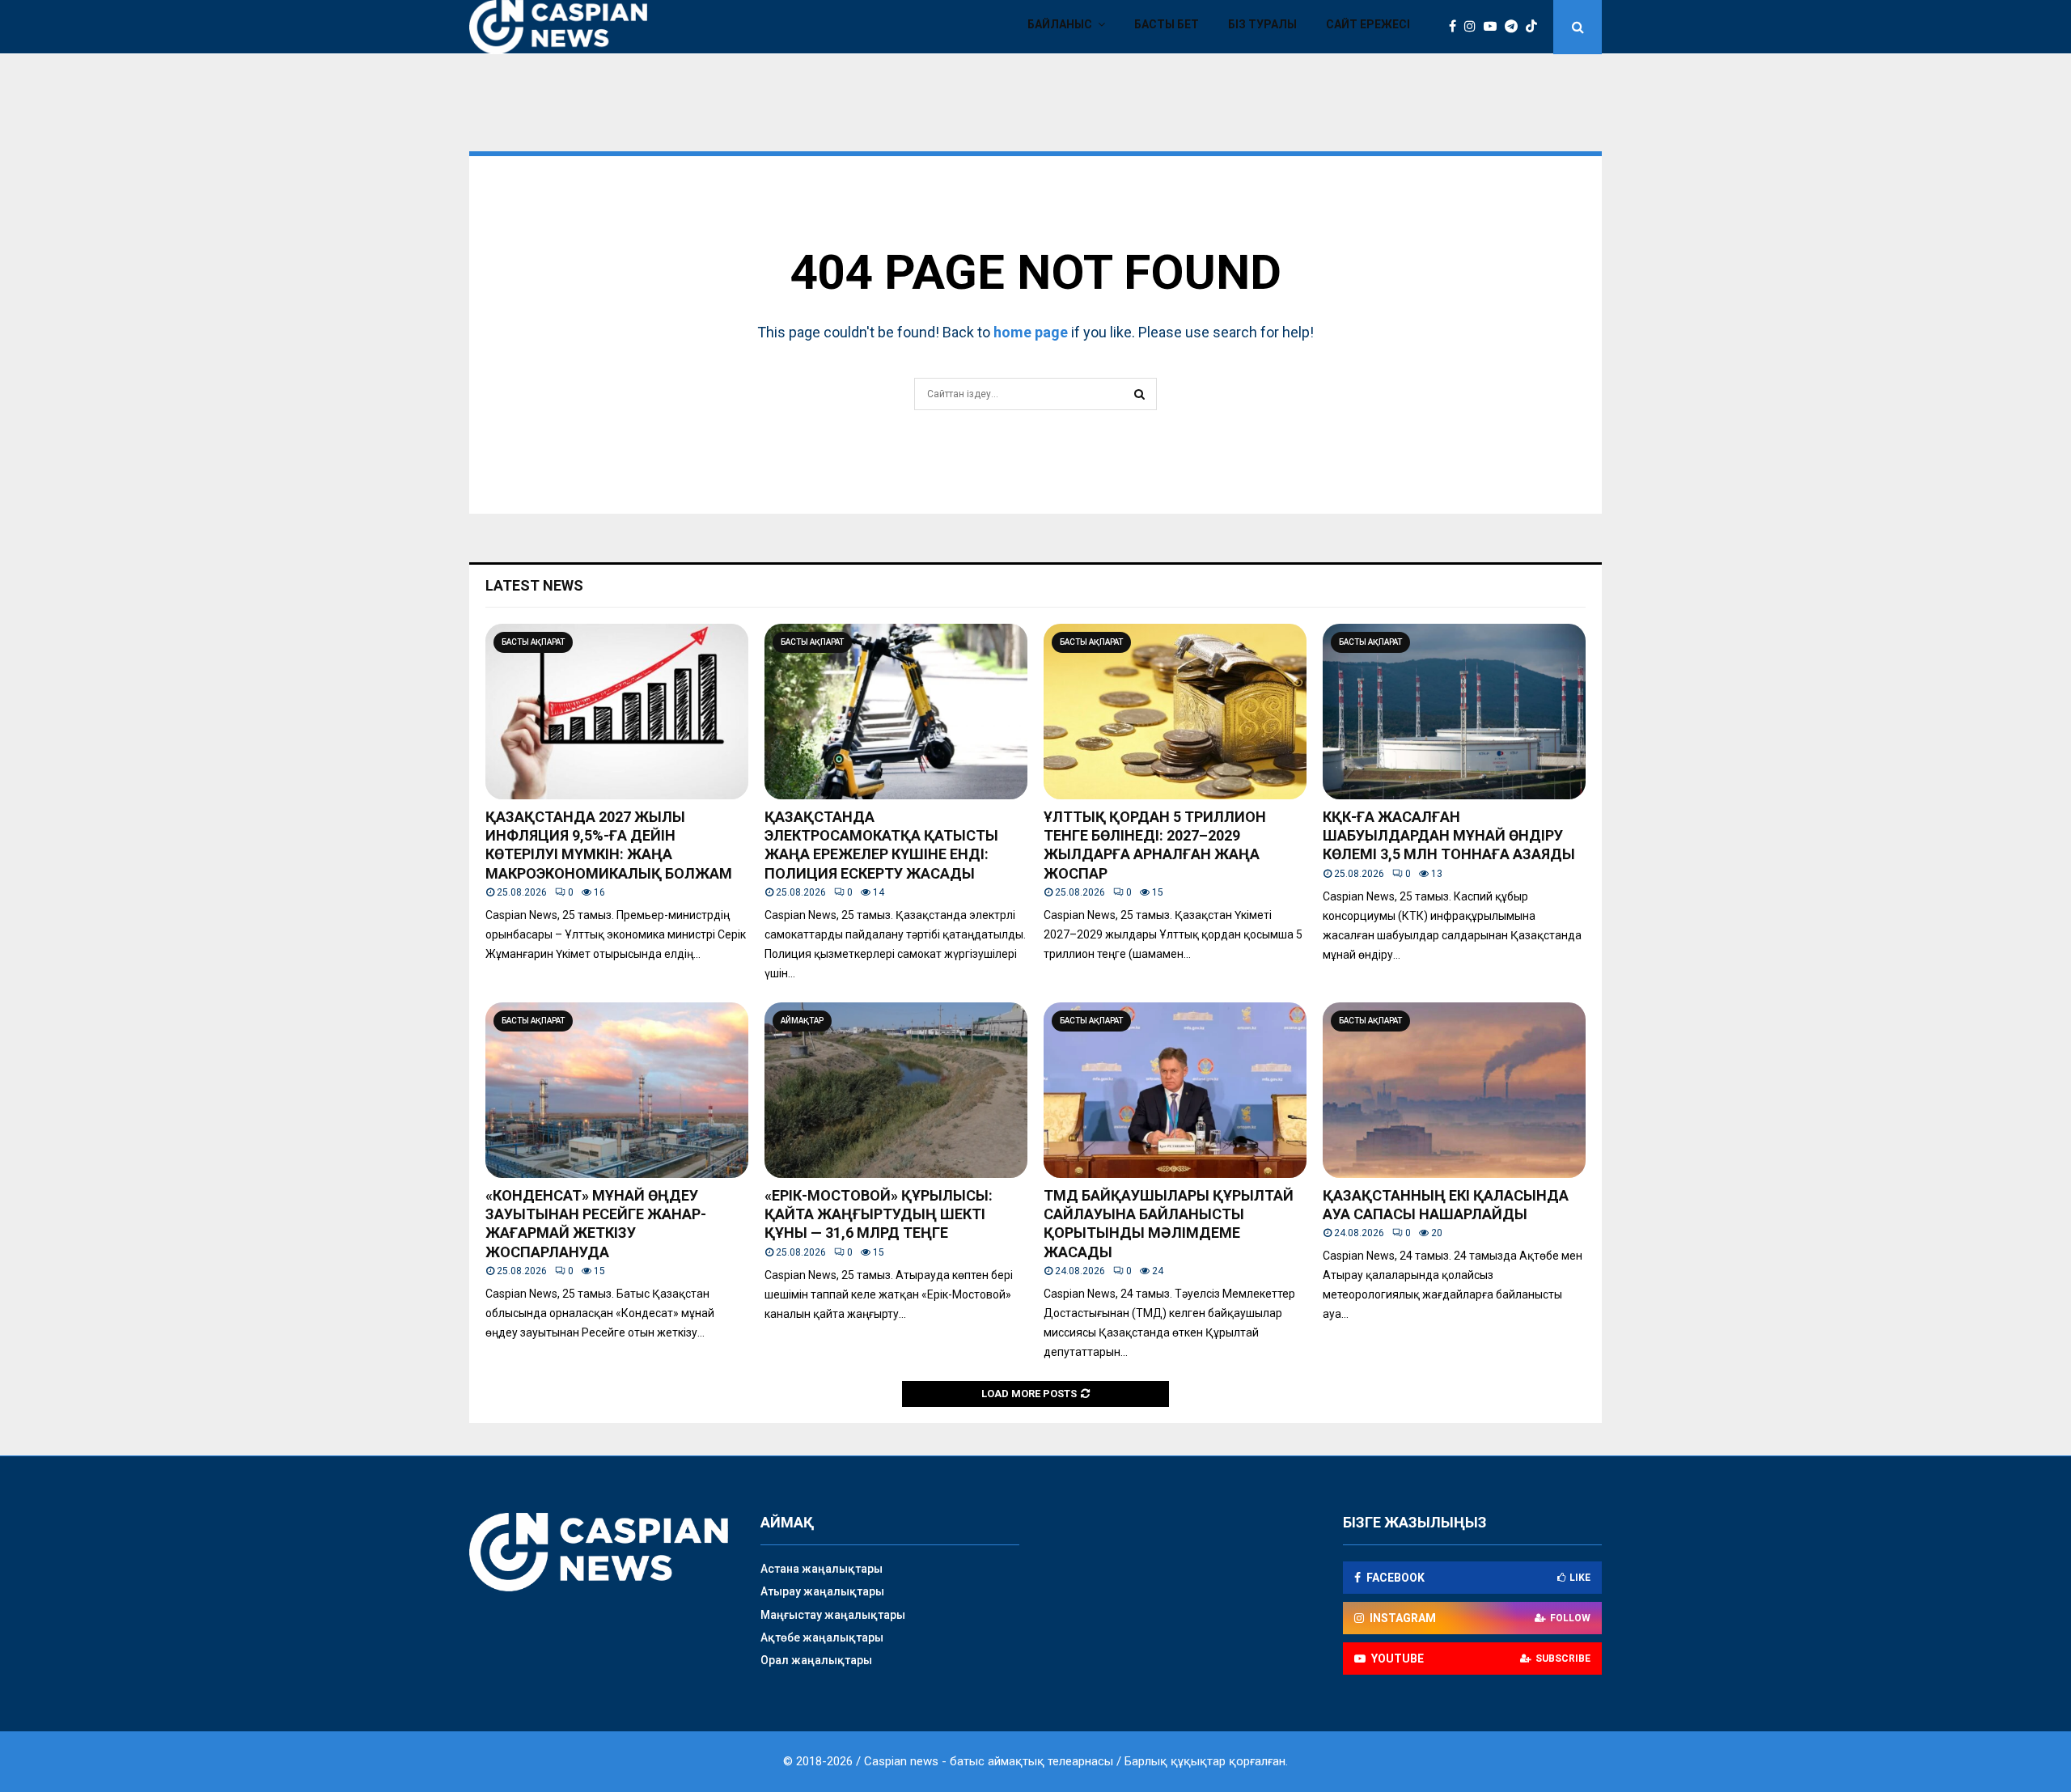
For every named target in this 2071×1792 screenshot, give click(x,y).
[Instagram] (1474, 27)
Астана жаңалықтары (822, 1569)
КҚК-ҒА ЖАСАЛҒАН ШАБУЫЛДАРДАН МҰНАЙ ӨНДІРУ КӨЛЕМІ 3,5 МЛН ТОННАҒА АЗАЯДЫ (1449, 836)
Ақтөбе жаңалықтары (822, 1637)
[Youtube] (1494, 27)
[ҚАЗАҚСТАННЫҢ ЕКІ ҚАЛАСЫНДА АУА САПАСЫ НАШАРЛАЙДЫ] (1454, 1090)
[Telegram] (1515, 27)
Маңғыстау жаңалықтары (833, 1615)
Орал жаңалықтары (816, 1660)
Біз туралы (1262, 24)
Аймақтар (802, 1021)
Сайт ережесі (1368, 24)
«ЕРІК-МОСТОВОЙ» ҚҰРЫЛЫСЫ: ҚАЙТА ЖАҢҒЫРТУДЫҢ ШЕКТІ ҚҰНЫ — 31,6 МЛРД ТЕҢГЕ (879, 1214)
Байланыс (1060, 24)
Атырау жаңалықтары (822, 1591)
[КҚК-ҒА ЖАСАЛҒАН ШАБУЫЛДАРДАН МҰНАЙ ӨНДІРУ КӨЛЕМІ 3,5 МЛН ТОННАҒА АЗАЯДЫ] (1454, 712)
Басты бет (1167, 24)
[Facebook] (1457, 27)
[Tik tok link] (1535, 27)
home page (1031, 332)
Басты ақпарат (533, 642)
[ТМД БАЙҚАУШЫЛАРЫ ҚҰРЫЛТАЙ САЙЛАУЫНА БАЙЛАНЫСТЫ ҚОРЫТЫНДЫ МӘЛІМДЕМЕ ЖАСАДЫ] (1175, 1090)
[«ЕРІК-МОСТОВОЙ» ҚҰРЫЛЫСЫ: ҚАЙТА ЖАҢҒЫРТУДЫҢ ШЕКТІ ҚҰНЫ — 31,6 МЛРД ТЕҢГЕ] (896, 1090)
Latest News (534, 585)
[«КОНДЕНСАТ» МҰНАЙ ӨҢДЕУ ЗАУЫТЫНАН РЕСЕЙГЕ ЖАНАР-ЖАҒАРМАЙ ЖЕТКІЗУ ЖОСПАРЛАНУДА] (617, 1090)
